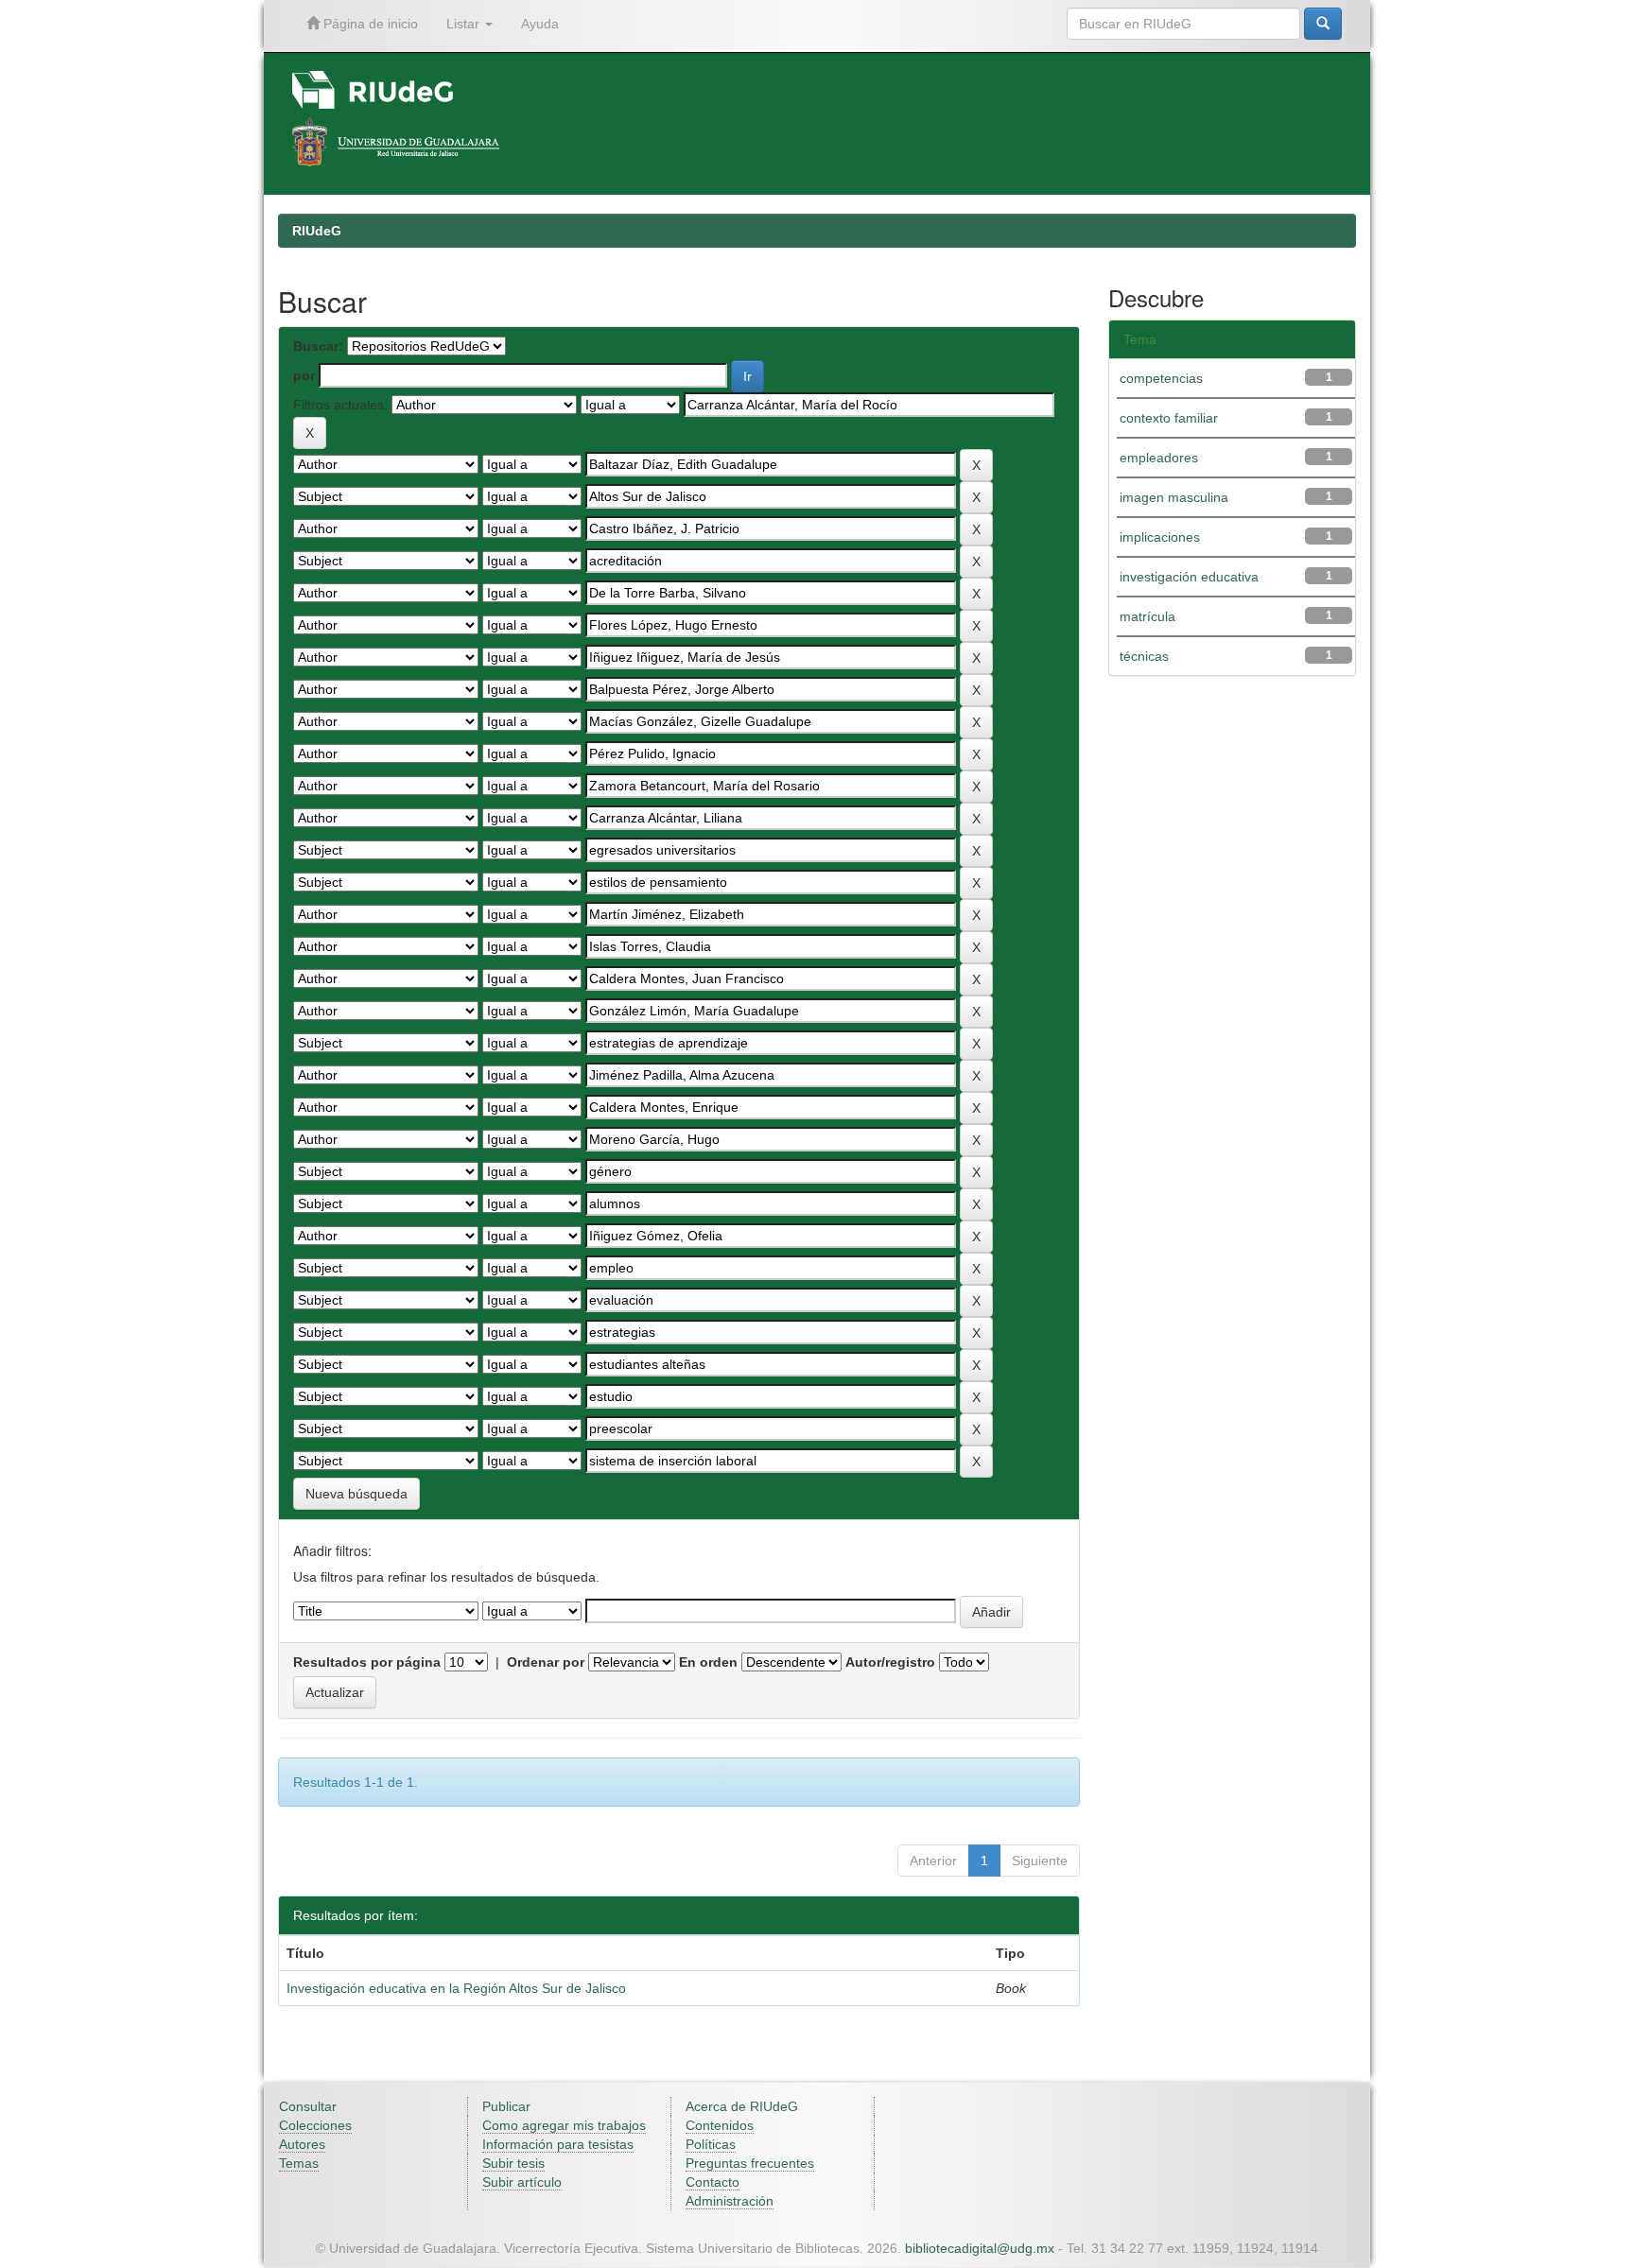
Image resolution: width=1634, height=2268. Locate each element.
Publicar (506, 2106)
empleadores (1159, 458)
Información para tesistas (558, 2144)
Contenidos (720, 2125)
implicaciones (1160, 537)
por (304, 375)
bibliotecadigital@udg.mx (980, 2248)
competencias (1161, 378)
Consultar (308, 2106)
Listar (465, 24)
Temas (299, 2163)
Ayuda (540, 24)
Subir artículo (522, 2182)
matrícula (1147, 616)
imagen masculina (1174, 497)
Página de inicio (369, 24)
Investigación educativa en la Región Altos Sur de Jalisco (456, 1988)
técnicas (1144, 656)
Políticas (711, 2144)
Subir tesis (513, 2163)
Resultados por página (367, 1662)
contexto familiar (1169, 418)
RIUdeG (317, 231)
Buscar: (318, 346)
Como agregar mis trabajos (564, 2125)
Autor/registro (890, 1662)
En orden (708, 1662)
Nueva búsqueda (356, 1494)
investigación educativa (1189, 577)
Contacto (713, 2182)
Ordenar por (546, 1662)
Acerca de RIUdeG (742, 2106)
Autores (302, 2144)
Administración (730, 2201)
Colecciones (315, 2125)
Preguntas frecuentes (750, 2163)
